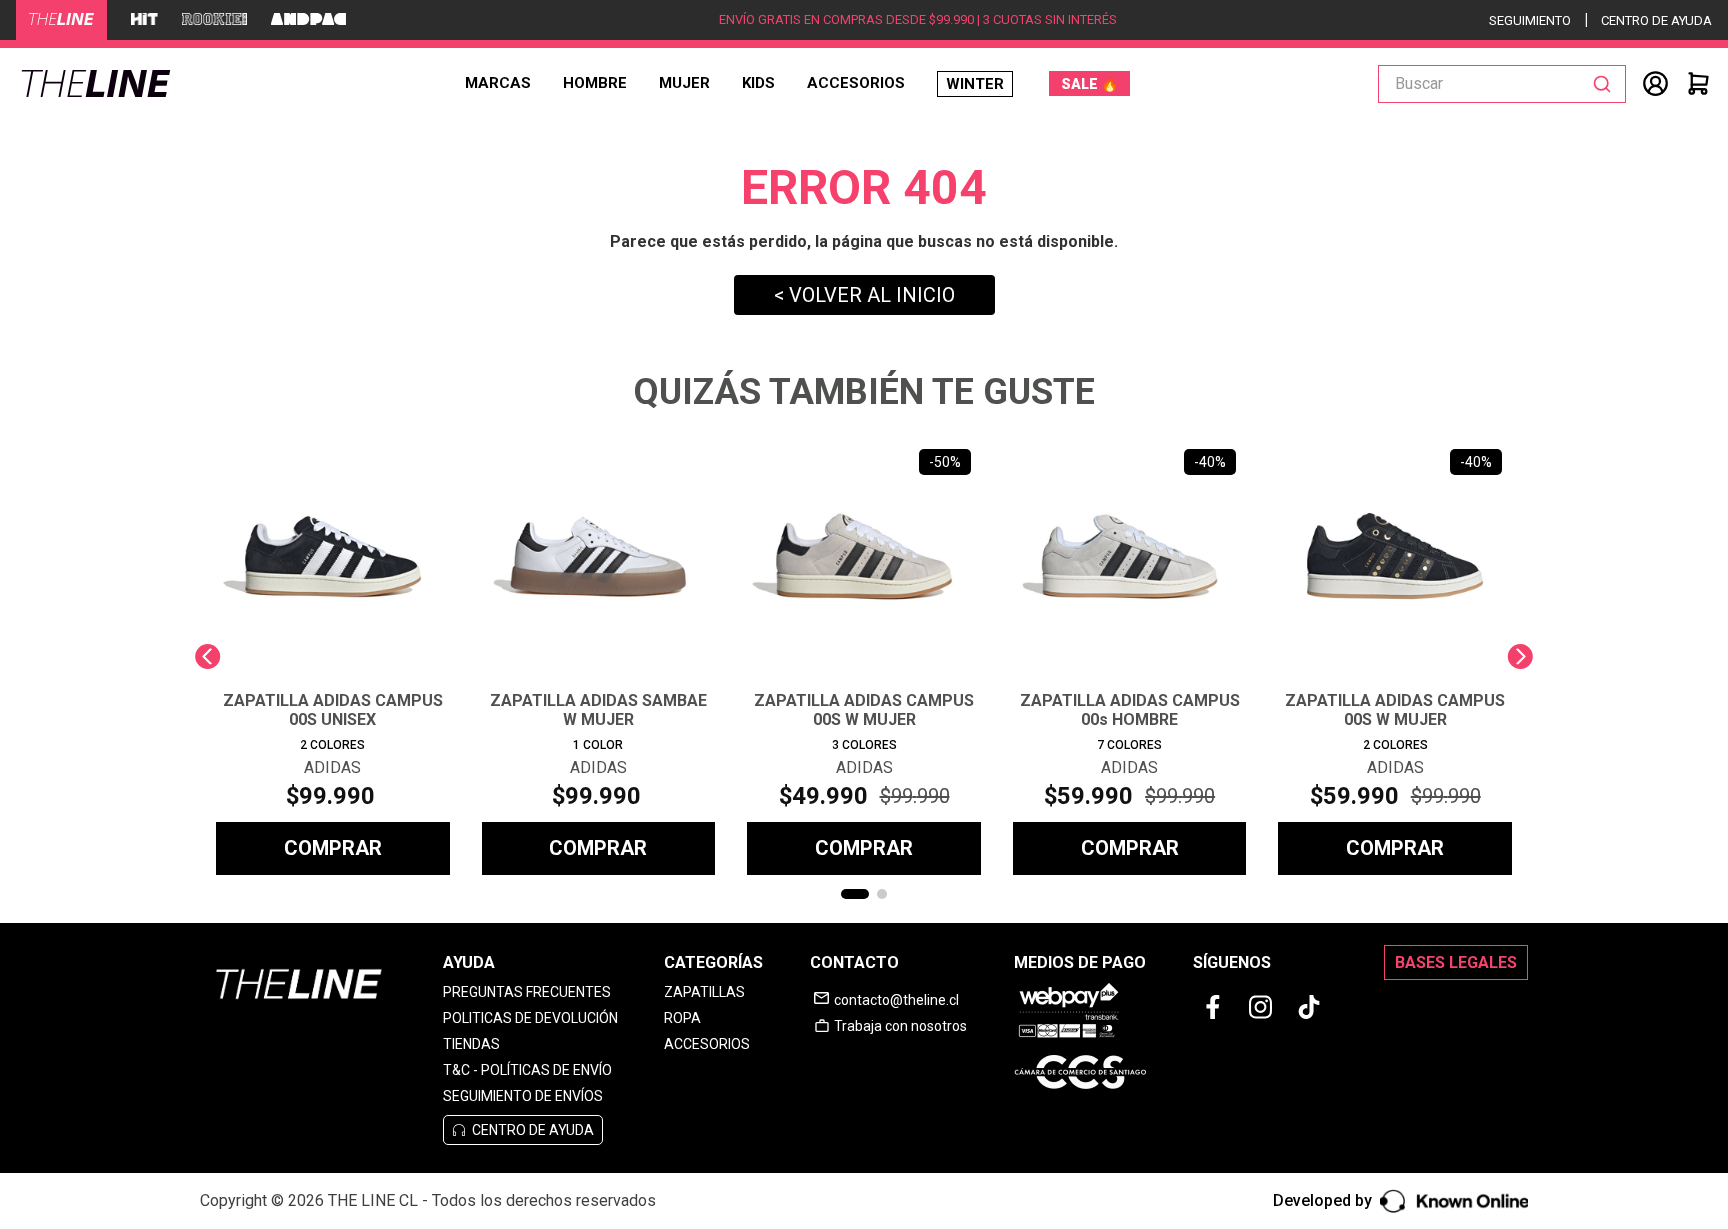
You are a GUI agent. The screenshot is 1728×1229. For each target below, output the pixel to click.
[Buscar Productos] (1606, 84)
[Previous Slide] (207, 656)
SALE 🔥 (1089, 84)
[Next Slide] (1520, 656)
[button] (855, 894)
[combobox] (1502, 84)
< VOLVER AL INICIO (864, 295)
